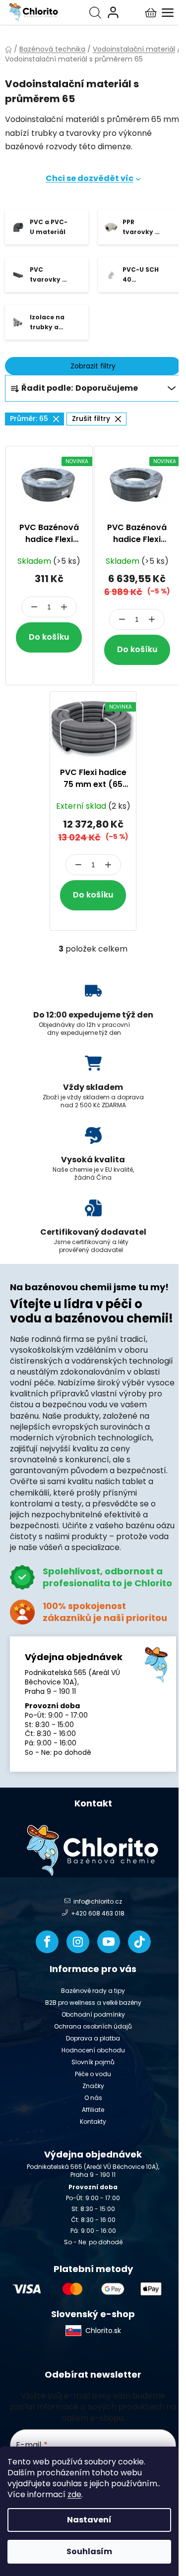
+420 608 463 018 (98, 1914)
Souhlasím (89, 2551)
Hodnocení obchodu (93, 2050)
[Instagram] (78, 1942)
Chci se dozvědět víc (90, 178)
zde (74, 2494)
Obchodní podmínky (93, 2014)
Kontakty (93, 2122)
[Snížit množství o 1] (34, 607)
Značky (93, 2086)
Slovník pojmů (93, 2062)
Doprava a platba (93, 2038)
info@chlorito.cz (98, 1902)
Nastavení (89, 2520)
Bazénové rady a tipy (93, 1991)
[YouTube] (109, 1942)
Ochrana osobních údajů (93, 2026)
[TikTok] (139, 1942)
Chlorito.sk (103, 2331)
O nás (93, 2098)
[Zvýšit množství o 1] (64, 607)
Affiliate (93, 2110)
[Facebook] (47, 1942)
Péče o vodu (93, 2074)
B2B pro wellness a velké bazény (93, 2003)
